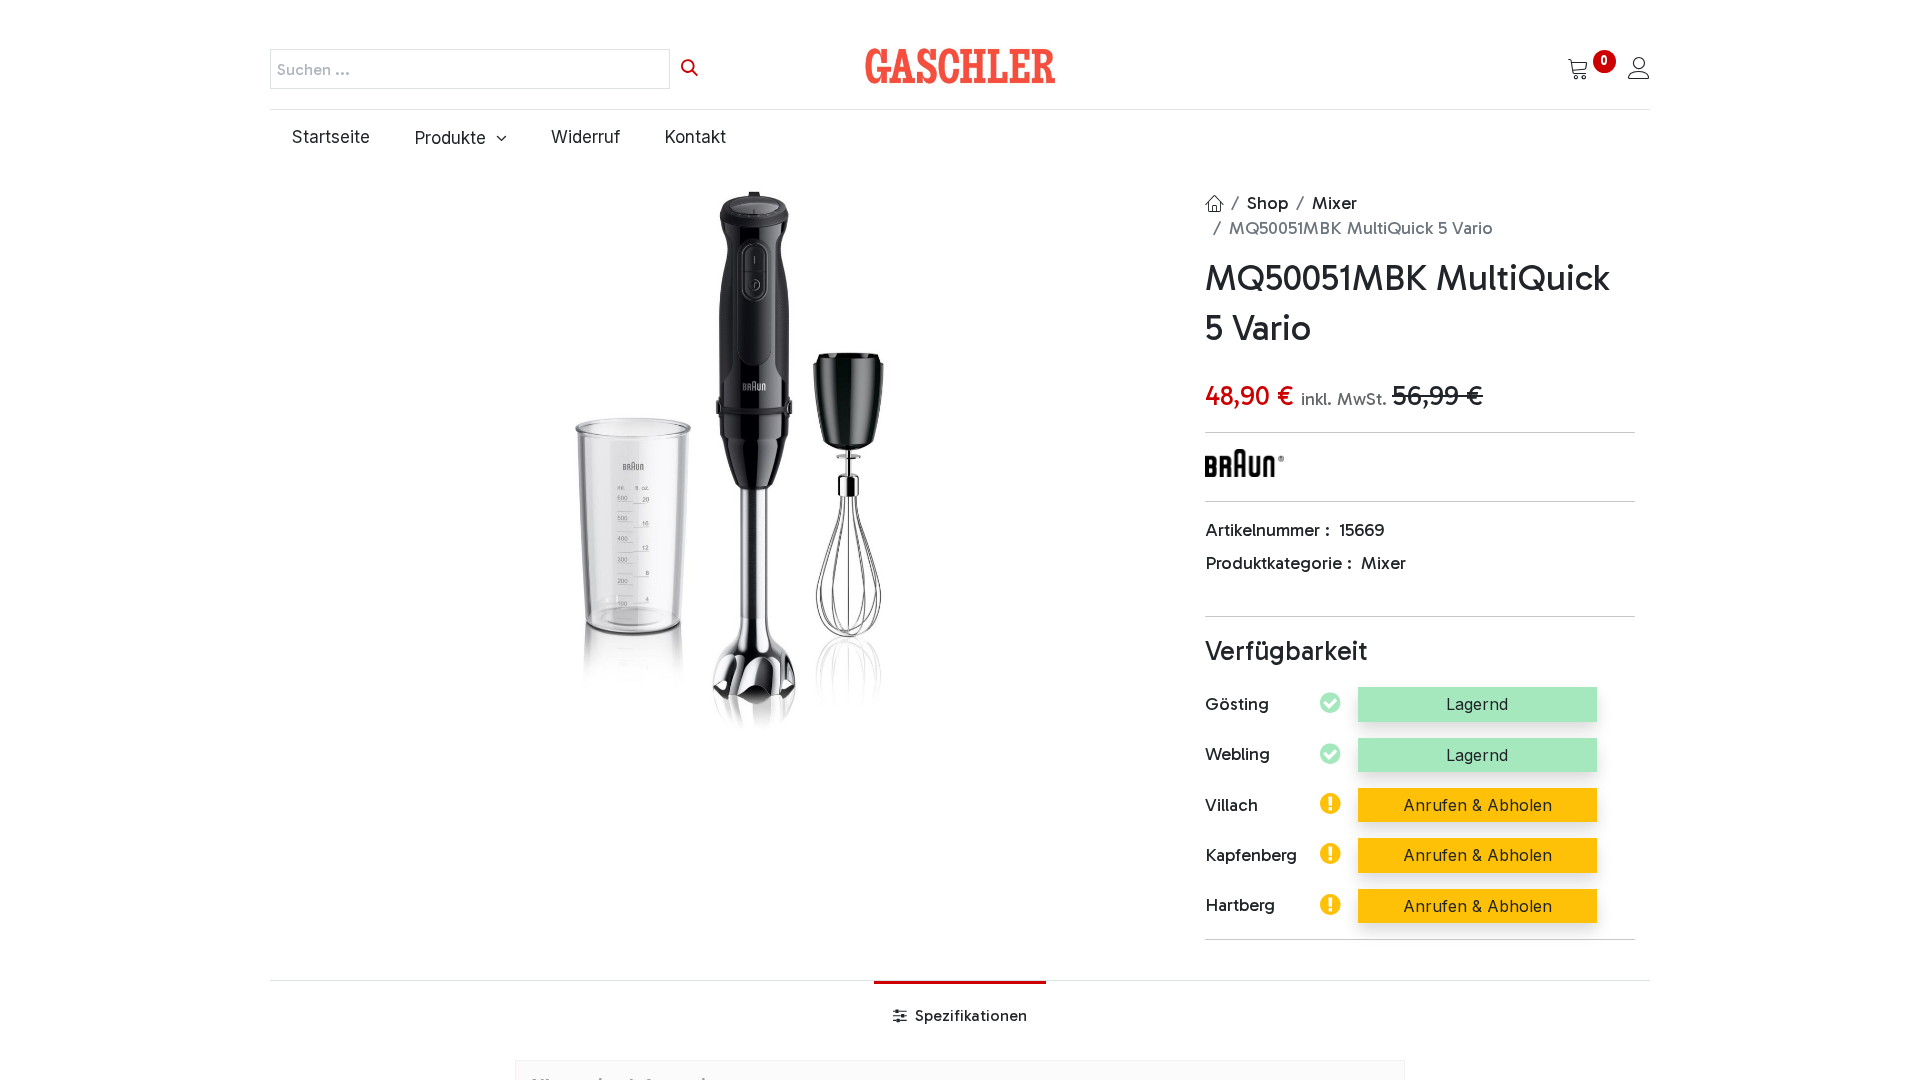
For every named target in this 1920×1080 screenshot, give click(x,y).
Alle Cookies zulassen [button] (1073, 924)
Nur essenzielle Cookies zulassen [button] (1120, 966)
